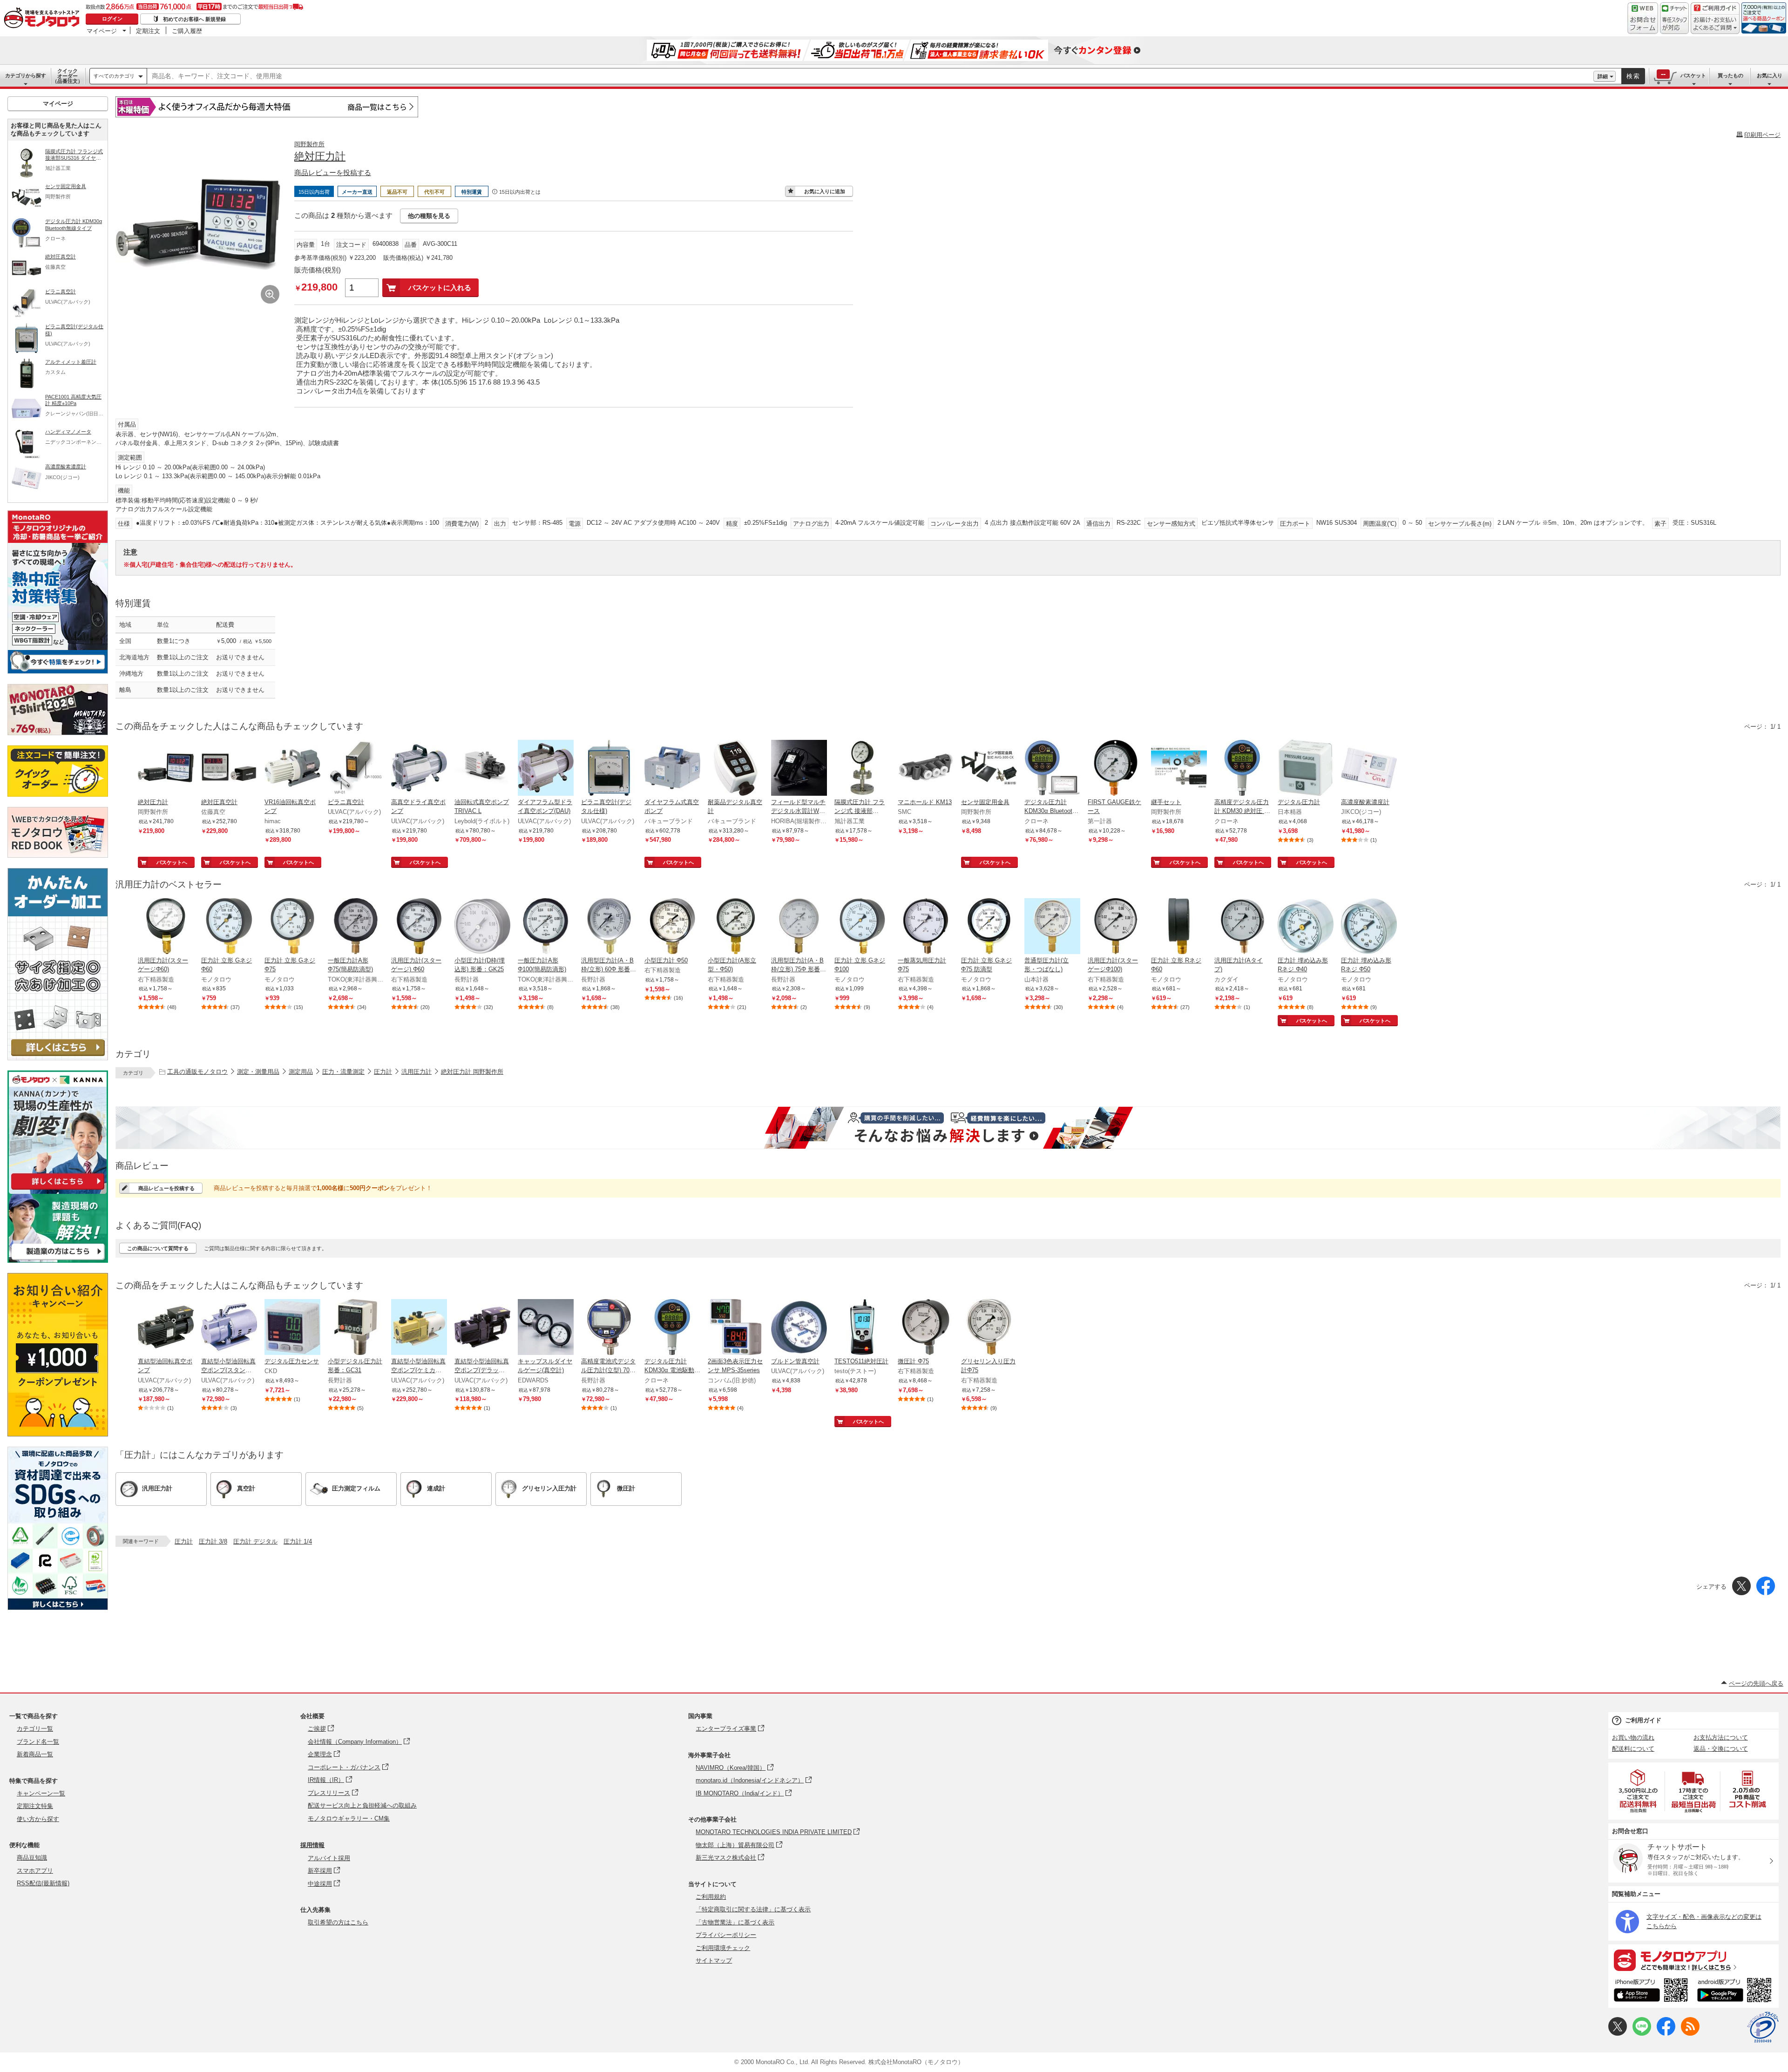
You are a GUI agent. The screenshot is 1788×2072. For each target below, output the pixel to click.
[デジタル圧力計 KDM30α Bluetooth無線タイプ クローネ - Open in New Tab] (1052, 769)
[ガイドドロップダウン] (1715, 24)
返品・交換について (1721, 1749)
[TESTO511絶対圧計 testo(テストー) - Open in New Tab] (862, 1328)
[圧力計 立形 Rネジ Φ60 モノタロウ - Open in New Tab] (1179, 927)
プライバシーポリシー (726, 1935)
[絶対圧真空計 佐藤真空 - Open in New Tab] (229, 769)
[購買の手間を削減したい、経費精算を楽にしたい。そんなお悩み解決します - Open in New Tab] (948, 1128)
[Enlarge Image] (270, 294)
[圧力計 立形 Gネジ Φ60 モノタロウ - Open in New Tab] (229, 927)
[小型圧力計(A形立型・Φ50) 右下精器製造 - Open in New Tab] (736, 927)
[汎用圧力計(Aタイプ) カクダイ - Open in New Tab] (1242, 927)
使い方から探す (38, 1819)
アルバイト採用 (329, 1858)
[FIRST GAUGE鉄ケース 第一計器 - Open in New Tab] (1116, 769)
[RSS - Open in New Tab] (1690, 2034)
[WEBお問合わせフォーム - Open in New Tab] (1643, 18)
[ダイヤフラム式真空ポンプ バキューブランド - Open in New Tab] (672, 769)
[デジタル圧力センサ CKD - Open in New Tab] (292, 1328)
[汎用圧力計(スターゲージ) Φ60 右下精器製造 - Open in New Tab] (419, 927)
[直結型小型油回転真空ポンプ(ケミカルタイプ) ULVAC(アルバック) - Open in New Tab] (419, 1328)
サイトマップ (714, 1960)
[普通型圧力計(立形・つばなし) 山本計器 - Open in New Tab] (1052, 927)
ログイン (112, 19)
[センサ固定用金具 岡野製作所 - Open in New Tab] (989, 769)
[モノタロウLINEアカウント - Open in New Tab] (1642, 2034)
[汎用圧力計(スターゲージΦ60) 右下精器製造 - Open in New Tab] (166, 927)
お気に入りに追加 (825, 191)
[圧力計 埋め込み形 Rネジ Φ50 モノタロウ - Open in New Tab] (1369, 927)
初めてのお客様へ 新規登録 (194, 19)
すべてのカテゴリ (114, 76)
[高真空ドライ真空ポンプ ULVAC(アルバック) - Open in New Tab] (419, 769)
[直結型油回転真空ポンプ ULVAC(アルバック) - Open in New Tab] (166, 1328)
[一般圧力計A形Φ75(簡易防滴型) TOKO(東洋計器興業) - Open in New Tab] (356, 927)
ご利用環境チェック (723, 1948)
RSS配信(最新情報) (43, 1883)
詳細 (1603, 76)
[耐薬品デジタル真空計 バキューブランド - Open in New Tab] (736, 769)
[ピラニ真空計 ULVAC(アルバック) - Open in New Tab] (356, 769)
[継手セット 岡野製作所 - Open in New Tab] (1179, 769)
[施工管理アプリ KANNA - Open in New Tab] (58, 1189)
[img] (44, 19)
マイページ (102, 31)
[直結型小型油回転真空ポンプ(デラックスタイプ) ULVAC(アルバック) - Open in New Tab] (482, 1328)
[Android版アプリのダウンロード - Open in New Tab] (1736, 1991)
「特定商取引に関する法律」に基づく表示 (753, 1909)
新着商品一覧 (35, 1754)
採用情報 (312, 1845)
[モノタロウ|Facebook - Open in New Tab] (1666, 2034)
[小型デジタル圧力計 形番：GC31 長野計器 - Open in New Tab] (356, 1328)
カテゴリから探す (26, 75)
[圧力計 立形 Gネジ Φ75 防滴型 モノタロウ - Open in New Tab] (989, 927)
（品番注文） (68, 76)
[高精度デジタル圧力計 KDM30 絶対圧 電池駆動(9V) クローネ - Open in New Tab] (1242, 769)
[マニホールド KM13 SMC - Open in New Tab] (926, 769)
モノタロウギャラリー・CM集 (349, 1818)
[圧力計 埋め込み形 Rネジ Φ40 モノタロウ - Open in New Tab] (1306, 927)
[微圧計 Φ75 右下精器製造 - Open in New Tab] (926, 1328)
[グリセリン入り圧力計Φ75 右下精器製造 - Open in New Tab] (989, 1328)
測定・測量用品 (258, 1072)
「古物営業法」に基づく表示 (735, 1922)
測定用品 (301, 1072)
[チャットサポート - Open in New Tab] (1674, 18)
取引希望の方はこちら (338, 1922)
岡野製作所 (309, 144)
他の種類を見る (429, 216)
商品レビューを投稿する (333, 173)
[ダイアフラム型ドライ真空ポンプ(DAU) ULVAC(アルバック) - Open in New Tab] (546, 769)
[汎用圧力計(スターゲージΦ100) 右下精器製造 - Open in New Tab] (1116, 927)
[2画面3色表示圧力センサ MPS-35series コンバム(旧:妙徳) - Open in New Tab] (736, 1328)
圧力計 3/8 (213, 1541)
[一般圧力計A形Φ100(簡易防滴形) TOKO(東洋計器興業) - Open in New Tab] (546, 927)
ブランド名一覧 (38, 1742)
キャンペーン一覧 (41, 1793)
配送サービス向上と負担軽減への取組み (362, 1805)
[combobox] (870, 76)
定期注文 (148, 31)
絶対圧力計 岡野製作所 (472, 1072)
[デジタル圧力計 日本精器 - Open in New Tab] (1306, 769)
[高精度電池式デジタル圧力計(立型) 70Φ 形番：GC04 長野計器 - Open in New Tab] (609, 1328)
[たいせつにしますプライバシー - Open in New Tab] (1763, 2027)
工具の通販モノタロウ (197, 1072)
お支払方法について (1721, 1737)
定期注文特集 (35, 1806)
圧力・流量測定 (343, 1072)
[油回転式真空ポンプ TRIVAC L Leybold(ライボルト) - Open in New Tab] (482, 769)
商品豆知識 (32, 1858)
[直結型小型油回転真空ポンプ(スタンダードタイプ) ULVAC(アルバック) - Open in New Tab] (229, 1328)
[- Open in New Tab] (1639, 1791)
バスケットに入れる (440, 288)
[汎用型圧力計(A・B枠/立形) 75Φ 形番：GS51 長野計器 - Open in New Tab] (799, 927)
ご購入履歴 (187, 31)
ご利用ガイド (1643, 1720)
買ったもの (1730, 75)
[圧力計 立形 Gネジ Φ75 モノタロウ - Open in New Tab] (292, 927)
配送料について (1633, 1749)
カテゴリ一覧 (35, 1729)
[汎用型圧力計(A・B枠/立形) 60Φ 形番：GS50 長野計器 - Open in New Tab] (609, 927)
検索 (1633, 76)
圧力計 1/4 (298, 1541)
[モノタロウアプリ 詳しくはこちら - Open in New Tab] (1693, 1960)
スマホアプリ (35, 1871)
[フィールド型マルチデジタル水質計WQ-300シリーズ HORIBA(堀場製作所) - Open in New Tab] (799, 769)
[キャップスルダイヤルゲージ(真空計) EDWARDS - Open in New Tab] (546, 1328)
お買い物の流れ (1633, 1737)
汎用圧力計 (417, 1072)
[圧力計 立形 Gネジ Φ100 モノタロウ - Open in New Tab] (862, 927)
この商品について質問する (158, 1248)
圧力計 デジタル (255, 1541)
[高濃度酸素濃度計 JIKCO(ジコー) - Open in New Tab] (1369, 769)
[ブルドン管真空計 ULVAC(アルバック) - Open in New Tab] (799, 1328)
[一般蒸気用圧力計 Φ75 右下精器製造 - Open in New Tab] (926, 927)
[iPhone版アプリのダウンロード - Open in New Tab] (1651, 1991)
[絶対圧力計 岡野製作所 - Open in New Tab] (166, 769)
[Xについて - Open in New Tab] (1618, 2034)
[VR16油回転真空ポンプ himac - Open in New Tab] (292, 769)
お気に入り (1770, 75)
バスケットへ (172, 862)
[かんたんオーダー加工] (58, 1058)
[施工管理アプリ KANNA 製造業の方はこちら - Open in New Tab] (58, 1260)
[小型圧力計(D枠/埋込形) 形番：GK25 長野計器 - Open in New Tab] (482, 927)
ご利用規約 (711, 1897)
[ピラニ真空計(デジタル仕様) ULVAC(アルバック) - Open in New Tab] (609, 769)
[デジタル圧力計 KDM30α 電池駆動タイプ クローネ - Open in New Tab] (672, 1328)
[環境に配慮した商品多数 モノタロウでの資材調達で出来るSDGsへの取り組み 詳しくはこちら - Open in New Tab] (58, 1608)
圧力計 (383, 1072)
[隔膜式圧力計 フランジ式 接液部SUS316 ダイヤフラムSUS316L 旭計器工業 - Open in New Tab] (862, 769)
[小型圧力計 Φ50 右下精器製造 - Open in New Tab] (672, 927)
